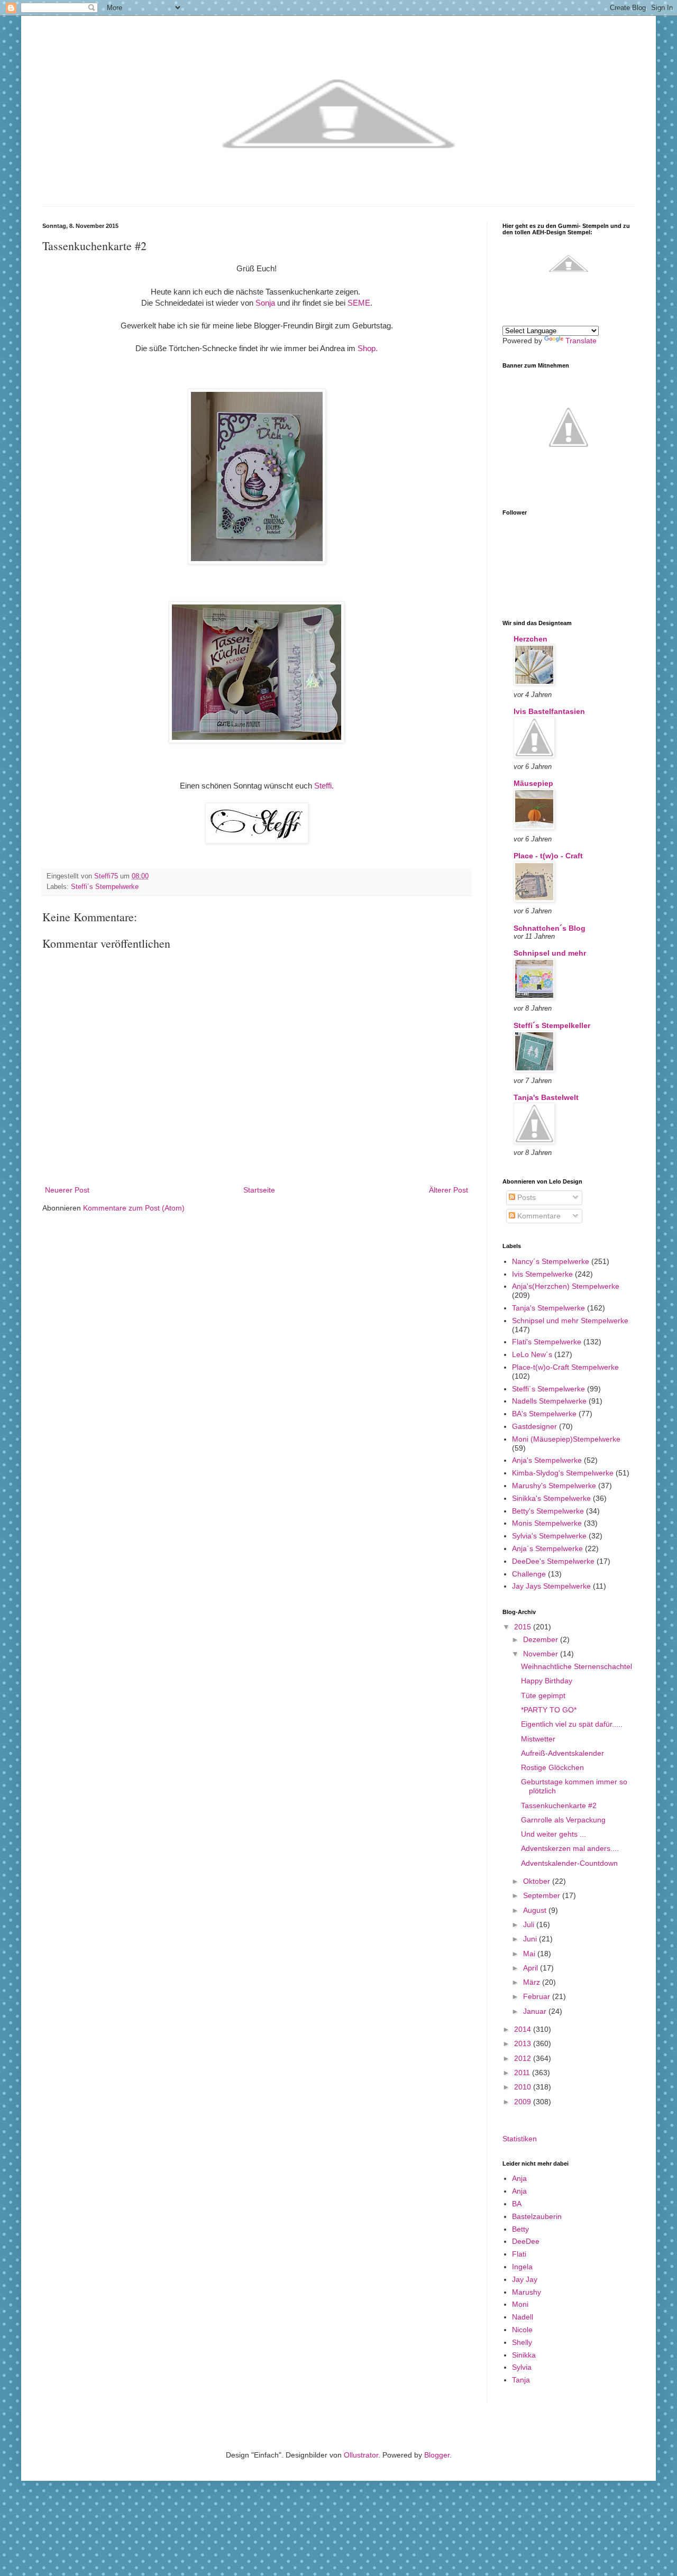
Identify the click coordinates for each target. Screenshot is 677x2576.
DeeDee (526, 2241)
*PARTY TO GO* (549, 1710)
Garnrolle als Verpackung (563, 1820)
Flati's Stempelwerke (547, 1342)
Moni (520, 2304)
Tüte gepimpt (543, 1695)
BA (517, 2204)
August (536, 1910)
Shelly (522, 2342)
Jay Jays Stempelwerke (551, 1586)
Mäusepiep (533, 783)
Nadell (523, 2317)
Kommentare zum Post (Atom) (134, 1208)
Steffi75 (107, 876)
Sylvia (522, 2367)
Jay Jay (525, 2279)
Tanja (521, 2380)
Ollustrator (361, 2455)
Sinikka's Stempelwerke (551, 1498)
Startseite (259, 1190)
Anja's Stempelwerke (547, 1460)
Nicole (522, 2330)
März (533, 1982)
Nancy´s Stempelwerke (551, 1261)
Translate (581, 341)
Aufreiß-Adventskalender (562, 1753)
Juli (530, 1924)
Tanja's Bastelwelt (546, 1097)
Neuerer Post (67, 1190)
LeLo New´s (532, 1354)
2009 (524, 2102)
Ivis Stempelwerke (542, 1274)
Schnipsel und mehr (550, 953)
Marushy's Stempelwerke (554, 1486)
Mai (530, 1954)
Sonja (265, 303)
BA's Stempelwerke (544, 1414)
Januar (536, 2011)
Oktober (538, 1881)
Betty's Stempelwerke (548, 1511)
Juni (531, 1939)
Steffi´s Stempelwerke (105, 887)
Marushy (527, 2292)
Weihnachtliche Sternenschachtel (577, 1666)
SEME (359, 303)
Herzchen (530, 639)
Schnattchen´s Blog (550, 928)
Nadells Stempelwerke (549, 1401)
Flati (519, 2254)
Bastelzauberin (537, 2216)
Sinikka (524, 2355)
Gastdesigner (534, 1426)
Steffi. (324, 786)
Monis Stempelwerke (547, 1523)
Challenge (529, 1574)
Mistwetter (538, 1739)
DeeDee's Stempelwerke (553, 1561)
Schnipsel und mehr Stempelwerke (570, 1321)
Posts (525, 1197)
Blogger (437, 2455)
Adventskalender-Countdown (569, 1863)
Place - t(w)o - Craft (548, 856)
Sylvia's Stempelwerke (549, 1536)
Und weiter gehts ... (554, 1834)
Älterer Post (449, 1190)
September (543, 1895)
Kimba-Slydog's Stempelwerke (563, 1473)
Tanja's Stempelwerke (548, 1308)
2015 (524, 1627)
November (542, 1654)
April (532, 1968)
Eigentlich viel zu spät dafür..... (572, 1724)
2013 (524, 2043)
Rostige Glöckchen (552, 1767)
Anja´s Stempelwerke (547, 1548)
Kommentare (538, 1216)
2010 (524, 2087)
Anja (519, 2178)
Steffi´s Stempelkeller (552, 1025)
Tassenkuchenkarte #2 (559, 1805)
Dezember (542, 1639)
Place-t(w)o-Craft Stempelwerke (565, 1367)
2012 (524, 2058)
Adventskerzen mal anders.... (570, 1848)
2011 (523, 2073)
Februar (538, 1996)
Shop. (368, 348)
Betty (520, 2229)
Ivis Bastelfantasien (549, 711)
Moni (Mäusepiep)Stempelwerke (566, 1439)
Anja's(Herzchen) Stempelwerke (566, 1286)
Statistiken (520, 2139)
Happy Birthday (547, 1681)
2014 (524, 2029)
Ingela (522, 2267)
